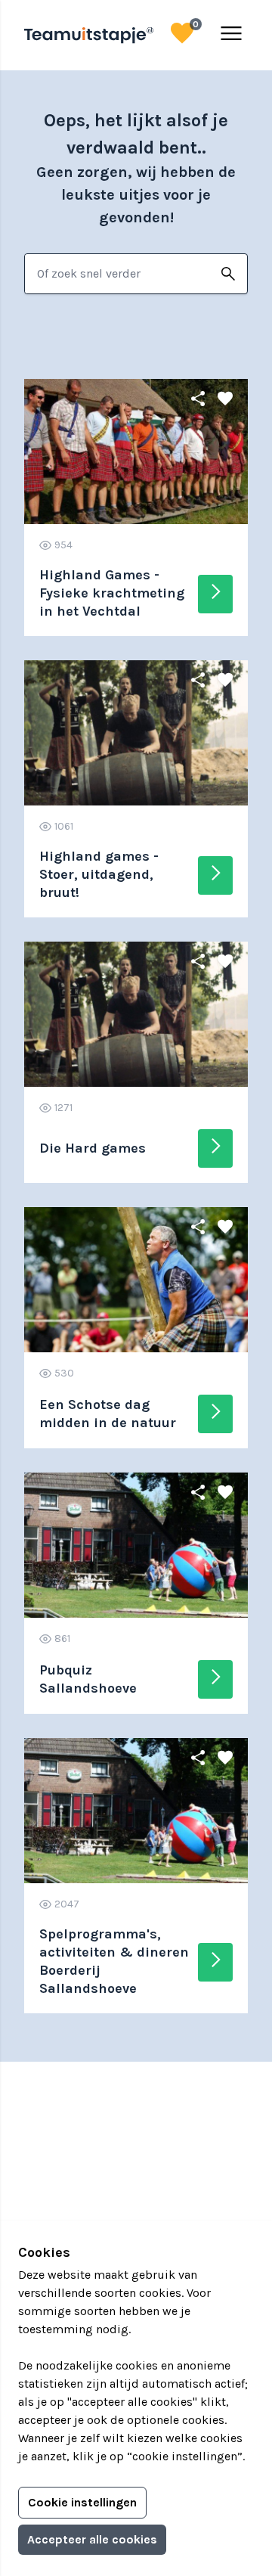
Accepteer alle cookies (92, 2539)
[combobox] (117, 274)
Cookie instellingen (82, 2502)
